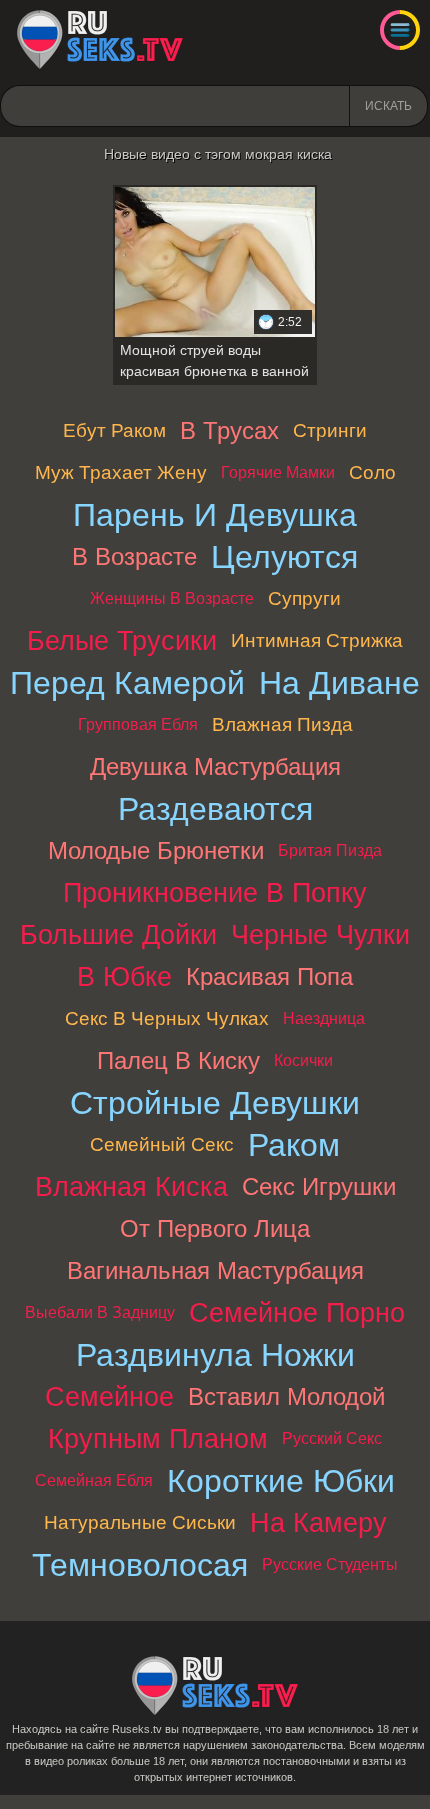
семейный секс (162, 1144)
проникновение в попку (215, 892)
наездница (324, 1018)
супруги (304, 598)
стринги (330, 430)
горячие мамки (278, 472)
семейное (109, 1396)
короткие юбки (281, 1481)
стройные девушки (215, 1103)
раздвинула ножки (215, 1355)
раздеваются (215, 809)
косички (303, 1060)
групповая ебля (138, 724)
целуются (284, 557)
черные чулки (320, 934)
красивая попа (269, 976)
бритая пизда (330, 850)
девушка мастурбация (215, 766)
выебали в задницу (100, 1312)
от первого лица (215, 1228)
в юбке (124, 976)
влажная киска (131, 1186)
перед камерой (127, 683)
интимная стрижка (317, 640)
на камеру (318, 1522)
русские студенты (330, 1564)
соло (372, 472)
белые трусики (122, 640)
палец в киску (178, 1060)
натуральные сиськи (140, 1522)
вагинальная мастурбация (215, 1270)
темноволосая (140, 1565)
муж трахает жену (121, 472)
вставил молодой (286, 1396)
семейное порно (297, 1312)
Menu (400, 30)
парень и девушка (215, 515)
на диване (339, 683)
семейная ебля (94, 1480)
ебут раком (114, 430)
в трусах (229, 430)
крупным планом (158, 1438)
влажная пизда (282, 724)
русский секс (332, 1438)
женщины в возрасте (172, 598)
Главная (100, 40)
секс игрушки (319, 1186)
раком (294, 1145)
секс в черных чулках (167, 1018)
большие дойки (118, 934)
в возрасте (134, 556)
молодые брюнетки (156, 850)
